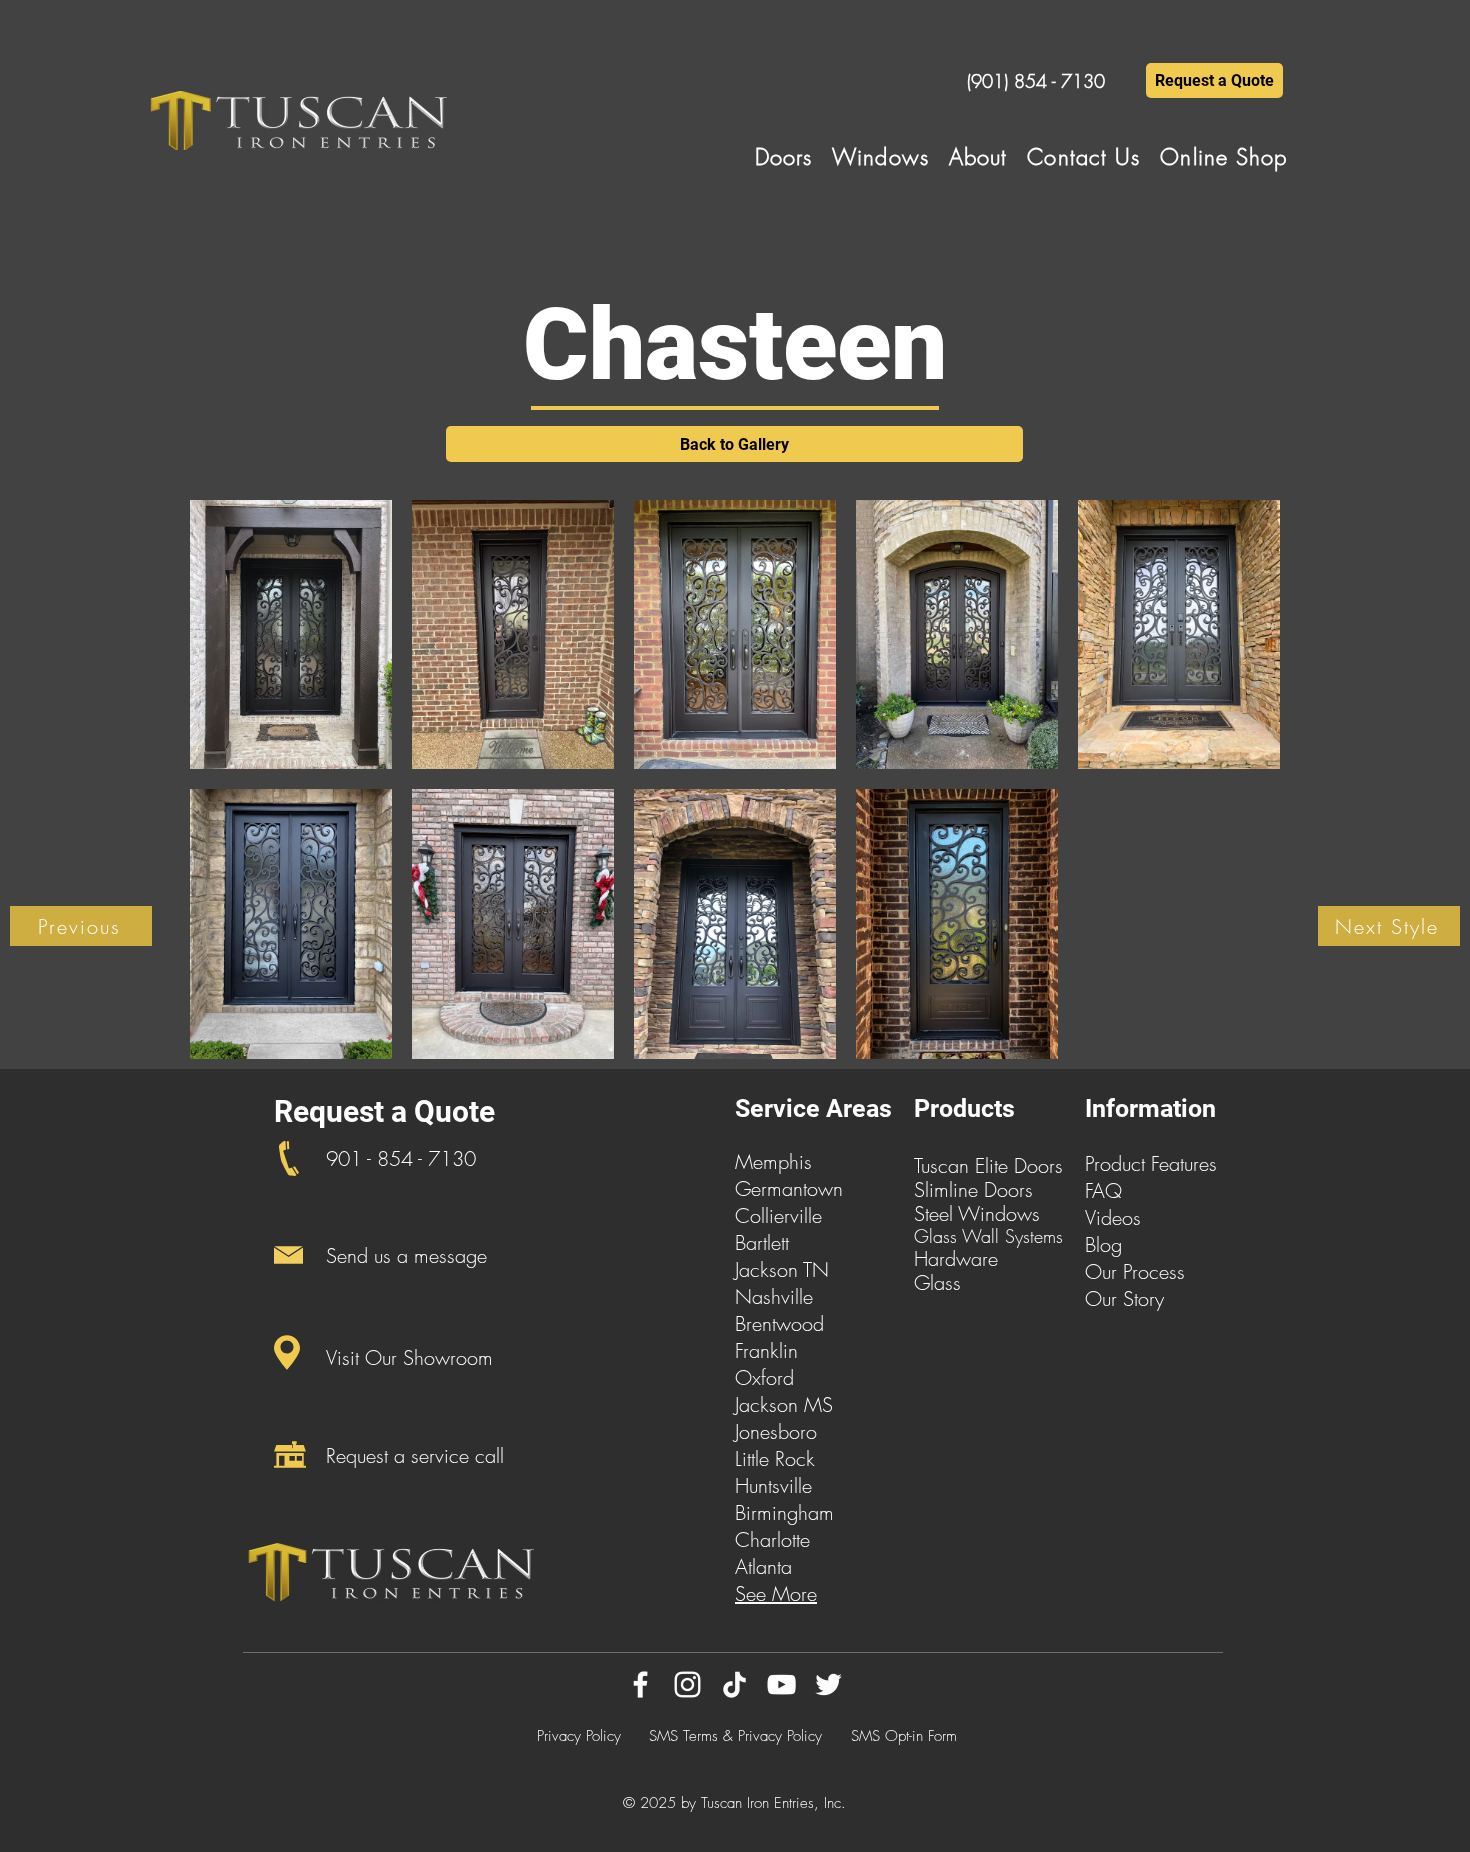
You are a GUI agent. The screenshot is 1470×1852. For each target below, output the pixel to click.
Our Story (1124, 1298)
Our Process (1135, 1271)
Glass (937, 1282)
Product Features (1151, 1163)
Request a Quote (384, 1111)
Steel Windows (977, 1213)
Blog (1103, 1244)
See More (776, 1593)
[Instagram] (687, 1684)
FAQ (1103, 1190)
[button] (784, 157)
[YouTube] (781, 1684)
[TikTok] (734, 1684)
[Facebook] (640, 1684)
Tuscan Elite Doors (988, 1165)
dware (971, 1258)
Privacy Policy (579, 1736)
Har (929, 1258)
